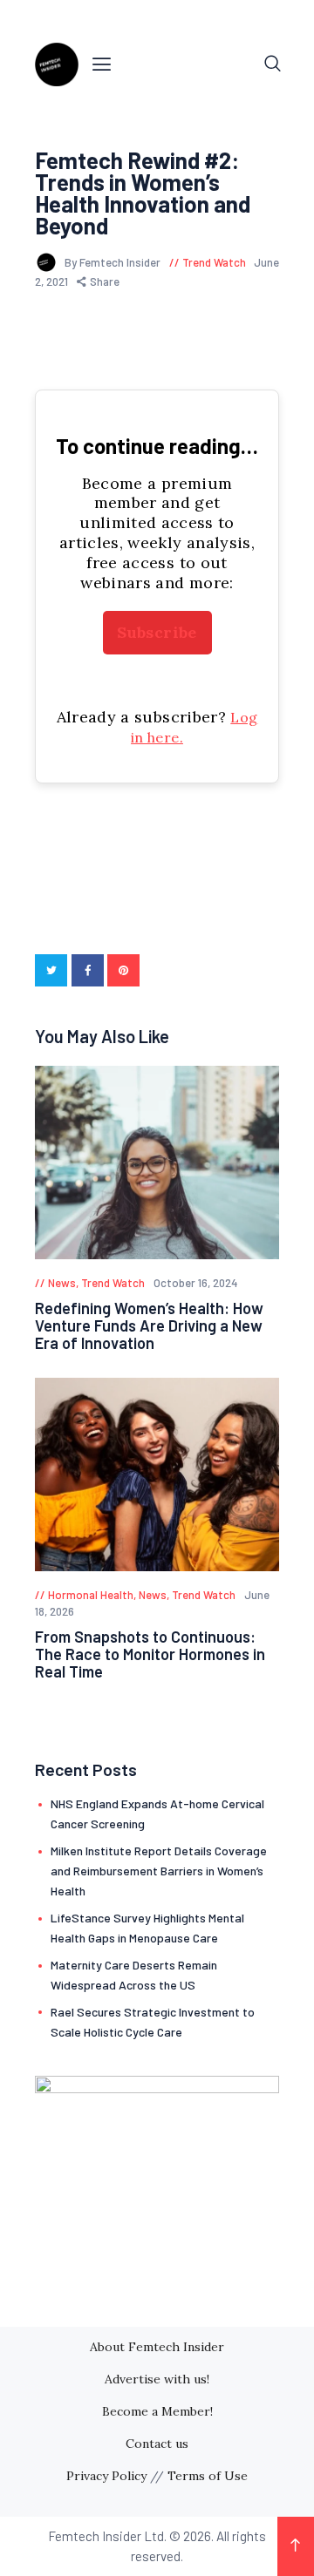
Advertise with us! (157, 2379)
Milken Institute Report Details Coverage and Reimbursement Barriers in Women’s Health (159, 1871)
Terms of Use (208, 2476)
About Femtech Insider (157, 2347)
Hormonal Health (91, 1595)
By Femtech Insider (114, 262)
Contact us (157, 2444)
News (62, 1283)
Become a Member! (157, 2411)
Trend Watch (214, 262)
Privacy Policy (106, 2476)
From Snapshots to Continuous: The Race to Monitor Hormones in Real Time (150, 1654)
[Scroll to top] (296, 2546)
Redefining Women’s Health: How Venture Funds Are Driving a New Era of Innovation (149, 1325)
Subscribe (157, 632)
